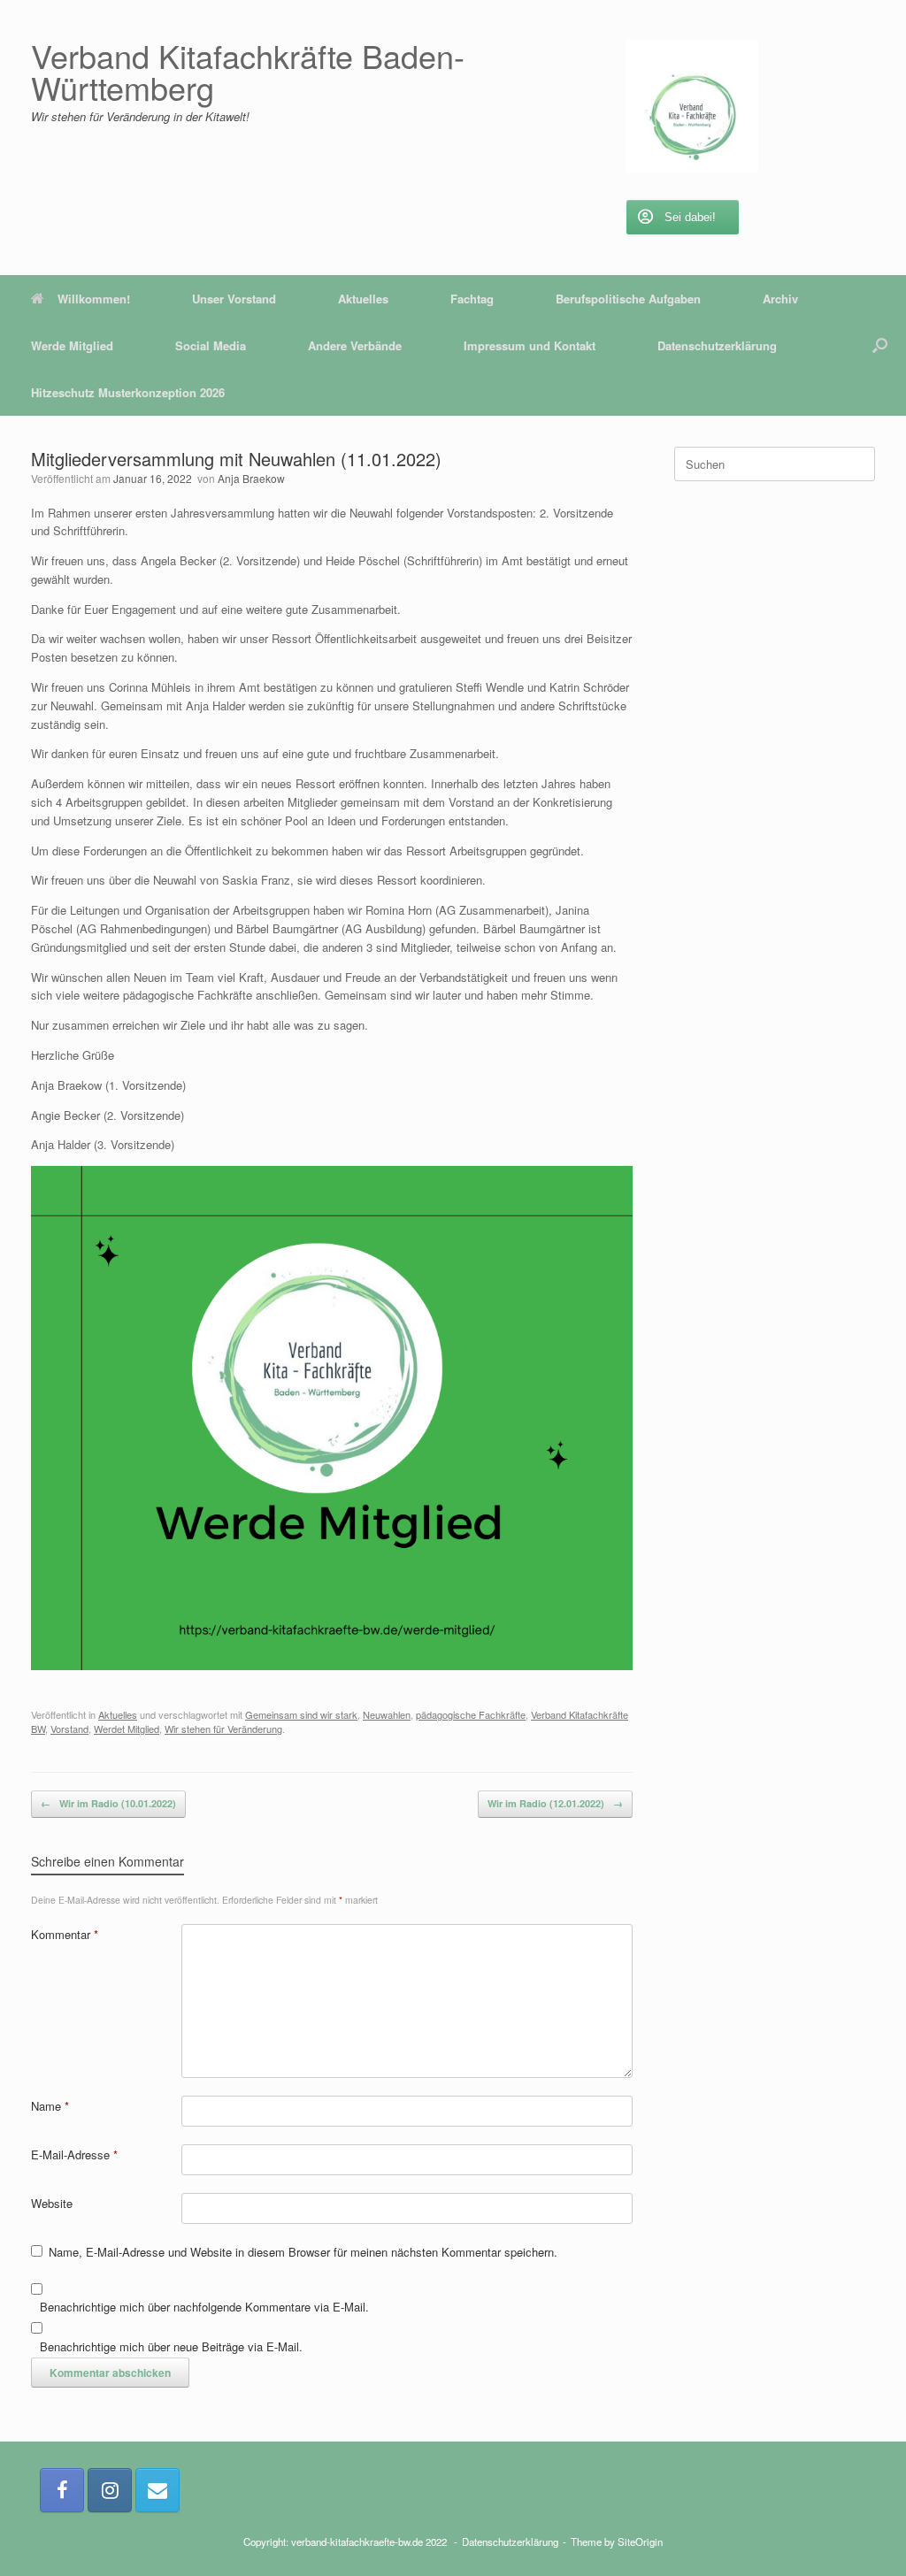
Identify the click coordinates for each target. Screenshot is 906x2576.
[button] (880, 345)
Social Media (211, 345)
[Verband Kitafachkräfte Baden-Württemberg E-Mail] (157, 2490)
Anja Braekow (251, 478)
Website (52, 2203)
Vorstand (69, 1729)
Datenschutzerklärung (717, 345)
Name (50, 2106)
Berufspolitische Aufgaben (628, 299)
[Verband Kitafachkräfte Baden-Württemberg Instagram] (110, 2490)
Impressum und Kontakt (530, 345)
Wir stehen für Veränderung (223, 1729)
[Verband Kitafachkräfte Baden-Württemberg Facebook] (62, 2490)
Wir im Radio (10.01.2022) (108, 1803)
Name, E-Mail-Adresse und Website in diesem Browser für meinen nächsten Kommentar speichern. (303, 2252)
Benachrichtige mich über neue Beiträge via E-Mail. (171, 2346)
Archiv (780, 299)
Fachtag (472, 299)
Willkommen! (94, 299)
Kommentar (65, 1934)
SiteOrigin (640, 2541)
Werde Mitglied (72, 345)
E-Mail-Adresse (74, 2154)
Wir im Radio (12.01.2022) (555, 1803)
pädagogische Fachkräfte (471, 1714)
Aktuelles (363, 299)
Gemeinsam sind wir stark (301, 1714)
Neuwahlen (387, 1714)
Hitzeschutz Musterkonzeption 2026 (128, 392)
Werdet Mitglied (127, 1729)
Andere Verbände (355, 345)
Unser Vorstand (234, 299)
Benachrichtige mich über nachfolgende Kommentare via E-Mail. (204, 2307)
